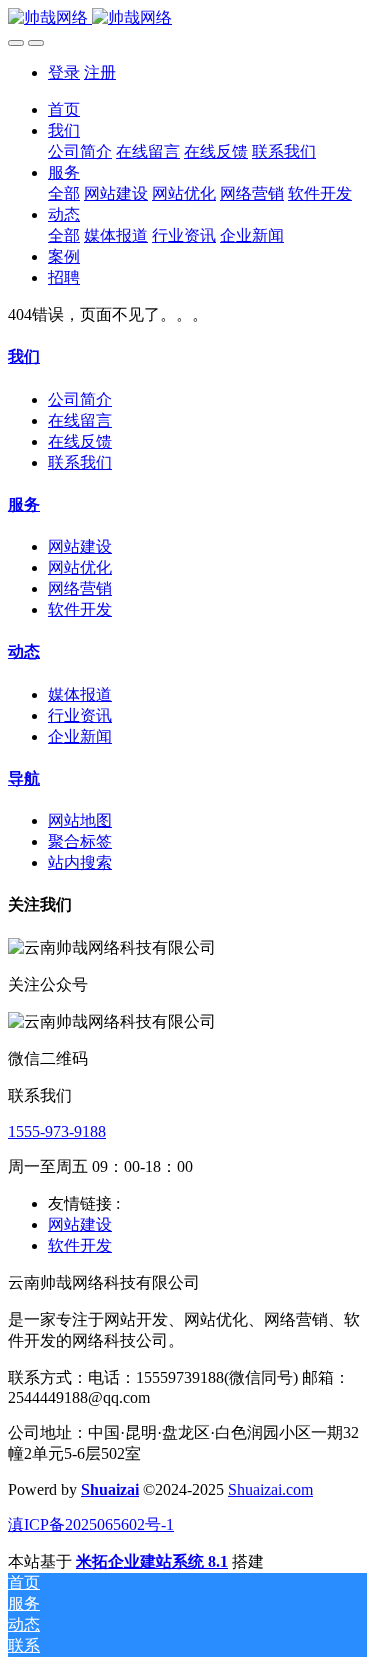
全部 (64, 193)
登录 (64, 72)
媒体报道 (80, 694)
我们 (24, 356)
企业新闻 (80, 736)
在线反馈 (80, 441)
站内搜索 (80, 862)
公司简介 (80, 399)
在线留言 (80, 420)
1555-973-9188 (57, 1131)
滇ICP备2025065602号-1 (91, 1524)
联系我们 (80, 462)
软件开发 (80, 609)
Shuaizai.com (270, 1489)
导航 (24, 778)
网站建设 (80, 546)
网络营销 (80, 588)
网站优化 (80, 567)
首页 (64, 109)
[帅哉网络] (187, 18)
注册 (100, 72)
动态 (24, 651)
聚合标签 (80, 841)
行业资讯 (80, 715)
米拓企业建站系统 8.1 (152, 1561)
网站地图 (80, 820)
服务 (24, 504)
